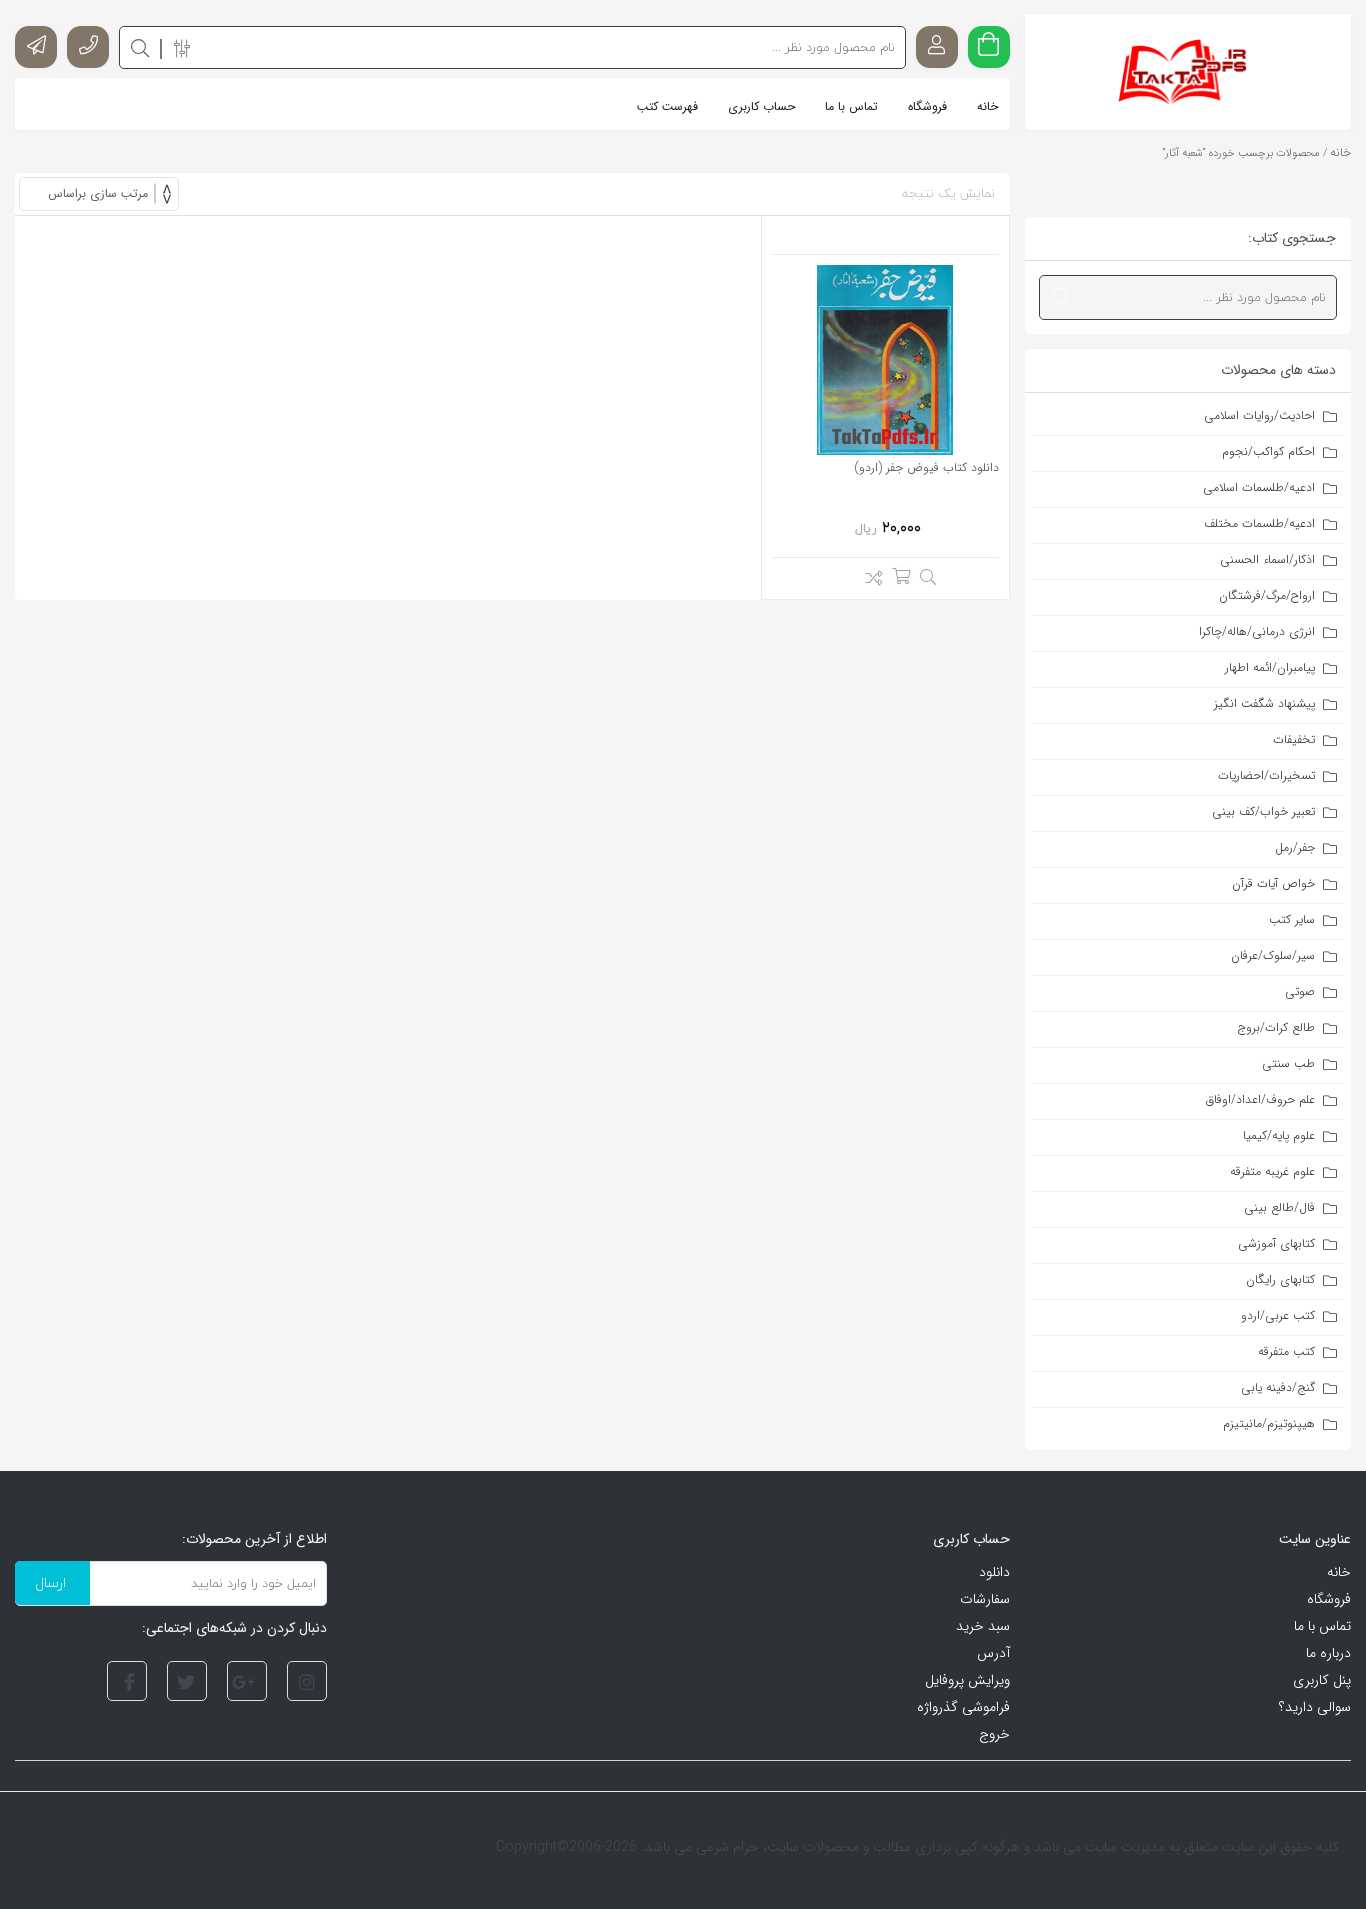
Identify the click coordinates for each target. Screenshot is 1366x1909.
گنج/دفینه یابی (1278, 1387)
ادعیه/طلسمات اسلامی (1259, 487)
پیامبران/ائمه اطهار (1270, 667)
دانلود (994, 1572)
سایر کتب (1292, 919)
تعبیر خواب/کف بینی (1263, 811)
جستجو (1061, 297)
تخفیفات (1294, 739)
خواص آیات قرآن (1273, 883)
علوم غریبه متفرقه (1272, 1171)
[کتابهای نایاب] (1187, 72)
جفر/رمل (1295, 847)
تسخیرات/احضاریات (1266, 775)
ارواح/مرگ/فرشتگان (1267, 595)
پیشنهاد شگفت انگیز (1264, 703)
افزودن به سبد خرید (901, 576)
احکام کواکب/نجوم (1268, 451)
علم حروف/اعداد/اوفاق (1260, 1099)
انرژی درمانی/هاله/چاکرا (1257, 631)
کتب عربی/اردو (1278, 1315)
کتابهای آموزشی (1276, 1243)
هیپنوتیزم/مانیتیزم (1269, 1423)
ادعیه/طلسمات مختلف (1259, 523)
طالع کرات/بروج (1276, 1027)
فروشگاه (1329, 1599)
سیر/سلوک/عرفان (1273, 955)
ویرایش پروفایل (967, 1680)
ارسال (50, 1582)
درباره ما (1328, 1653)
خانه (1340, 152)
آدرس (993, 1653)
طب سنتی (1288, 1063)
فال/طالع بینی (1279, 1207)
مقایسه (868, 581)
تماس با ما (1322, 1626)
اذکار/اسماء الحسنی (1267, 559)
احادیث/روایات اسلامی (1259, 415)
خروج (994, 1734)
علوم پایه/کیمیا (1279, 1135)
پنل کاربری (1322, 1680)
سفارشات (985, 1599)
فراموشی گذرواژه (963, 1707)
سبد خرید (983, 1626)
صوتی (1300, 991)
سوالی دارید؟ (1315, 1707)
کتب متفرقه (1286, 1351)
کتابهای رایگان (1280, 1279)
